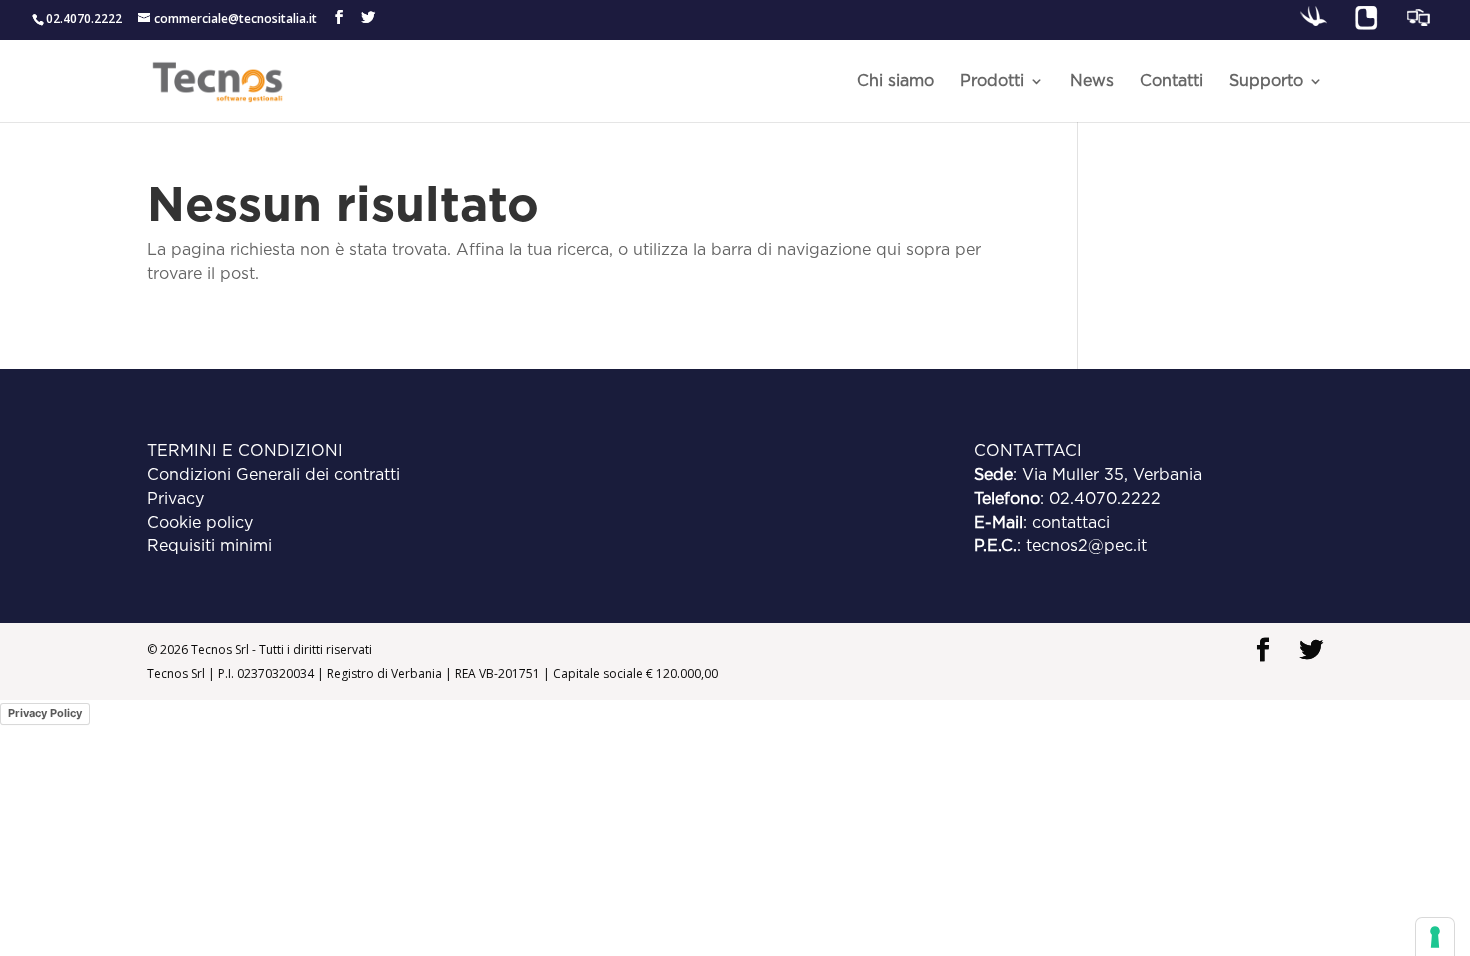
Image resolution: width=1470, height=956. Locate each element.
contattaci (1071, 522)
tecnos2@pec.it (1086, 545)
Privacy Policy (45, 713)
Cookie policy (200, 522)
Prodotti (992, 81)
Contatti (1171, 81)
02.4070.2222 (1105, 498)
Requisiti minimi (209, 545)
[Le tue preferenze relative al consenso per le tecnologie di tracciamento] (1435, 937)
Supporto (1266, 81)
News (1092, 81)
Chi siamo (895, 81)
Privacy (175, 498)
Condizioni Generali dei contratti (273, 474)
